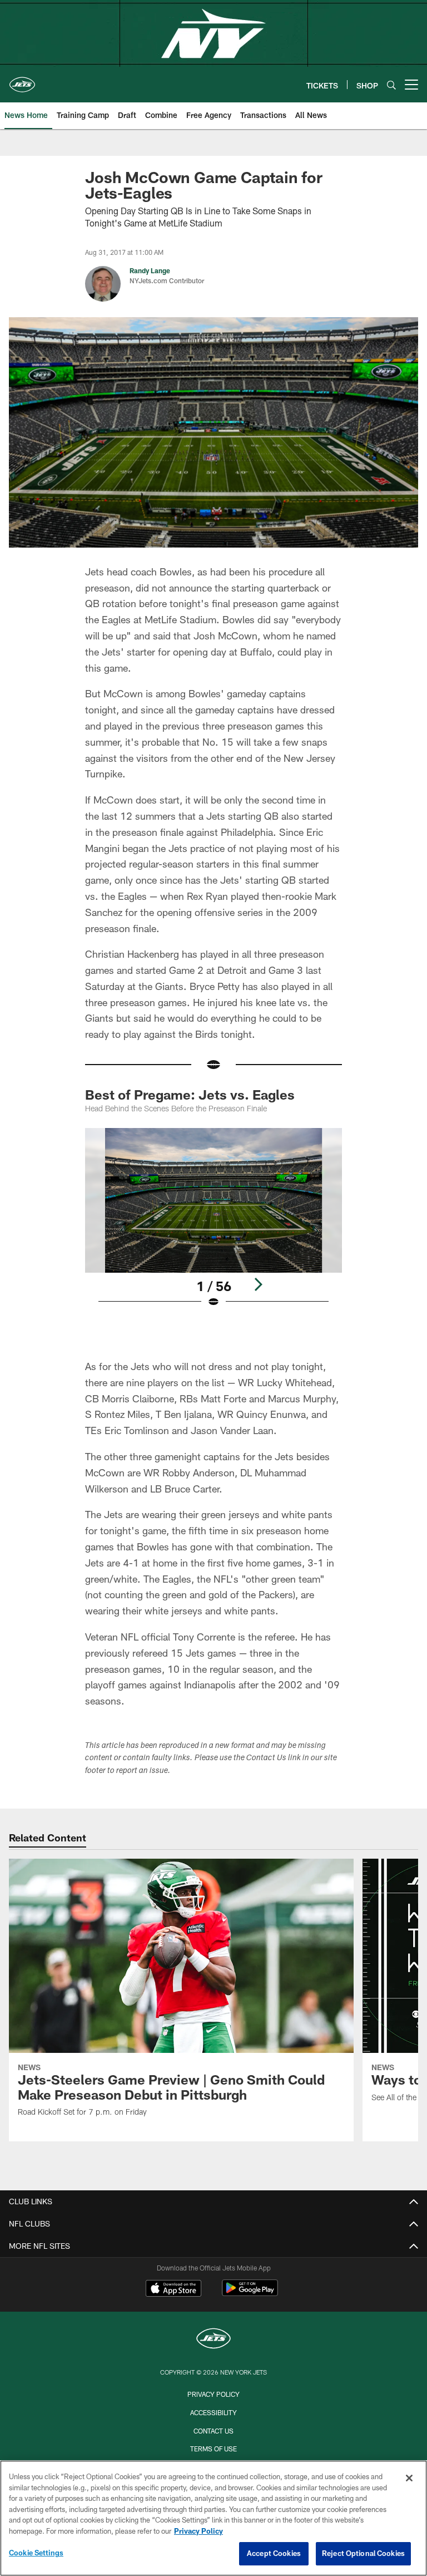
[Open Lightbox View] (213, 1225)
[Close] (409, 2478)
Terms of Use (213, 2449)
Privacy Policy (213, 2394)
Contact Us (213, 2431)
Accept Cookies (274, 2553)
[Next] (258, 1284)
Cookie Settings (36, 2553)
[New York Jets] (213, 2340)
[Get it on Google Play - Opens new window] (250, 2294)
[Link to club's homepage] (22, 80)
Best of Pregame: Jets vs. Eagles (190, 1094)
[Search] (391, 85)
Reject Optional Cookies (363, 2553)
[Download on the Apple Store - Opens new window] (173, 2289)
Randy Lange (150, 270)
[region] (213, 2518)
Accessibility (213, 2412)
